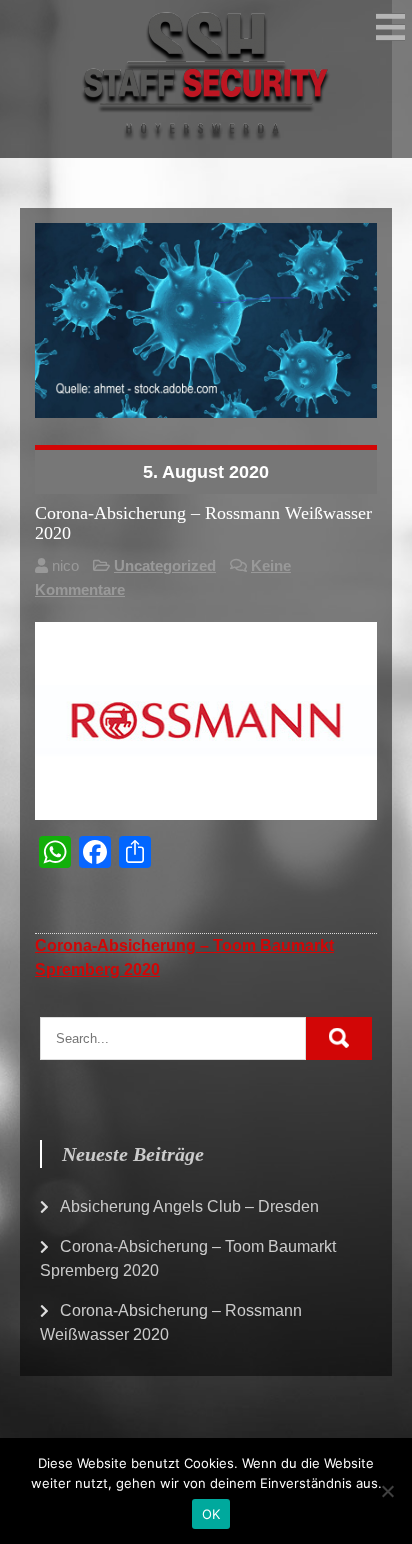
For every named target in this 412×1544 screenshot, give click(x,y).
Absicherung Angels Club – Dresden (189, 1206)
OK (211, 1514)
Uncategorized (165, 565)
